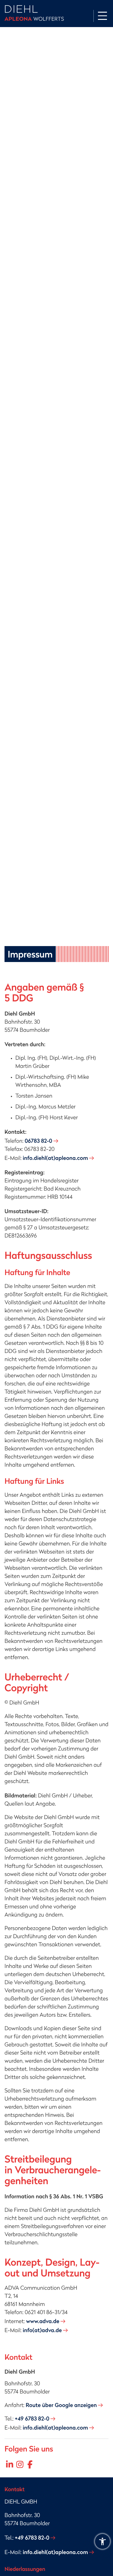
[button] (102, 2541)
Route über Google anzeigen (61, 2405)
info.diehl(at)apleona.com (55, 1158)
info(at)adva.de (42, 2330)
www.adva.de (42, 2321)
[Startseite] (34, 14)
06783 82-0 (38, 1141)
